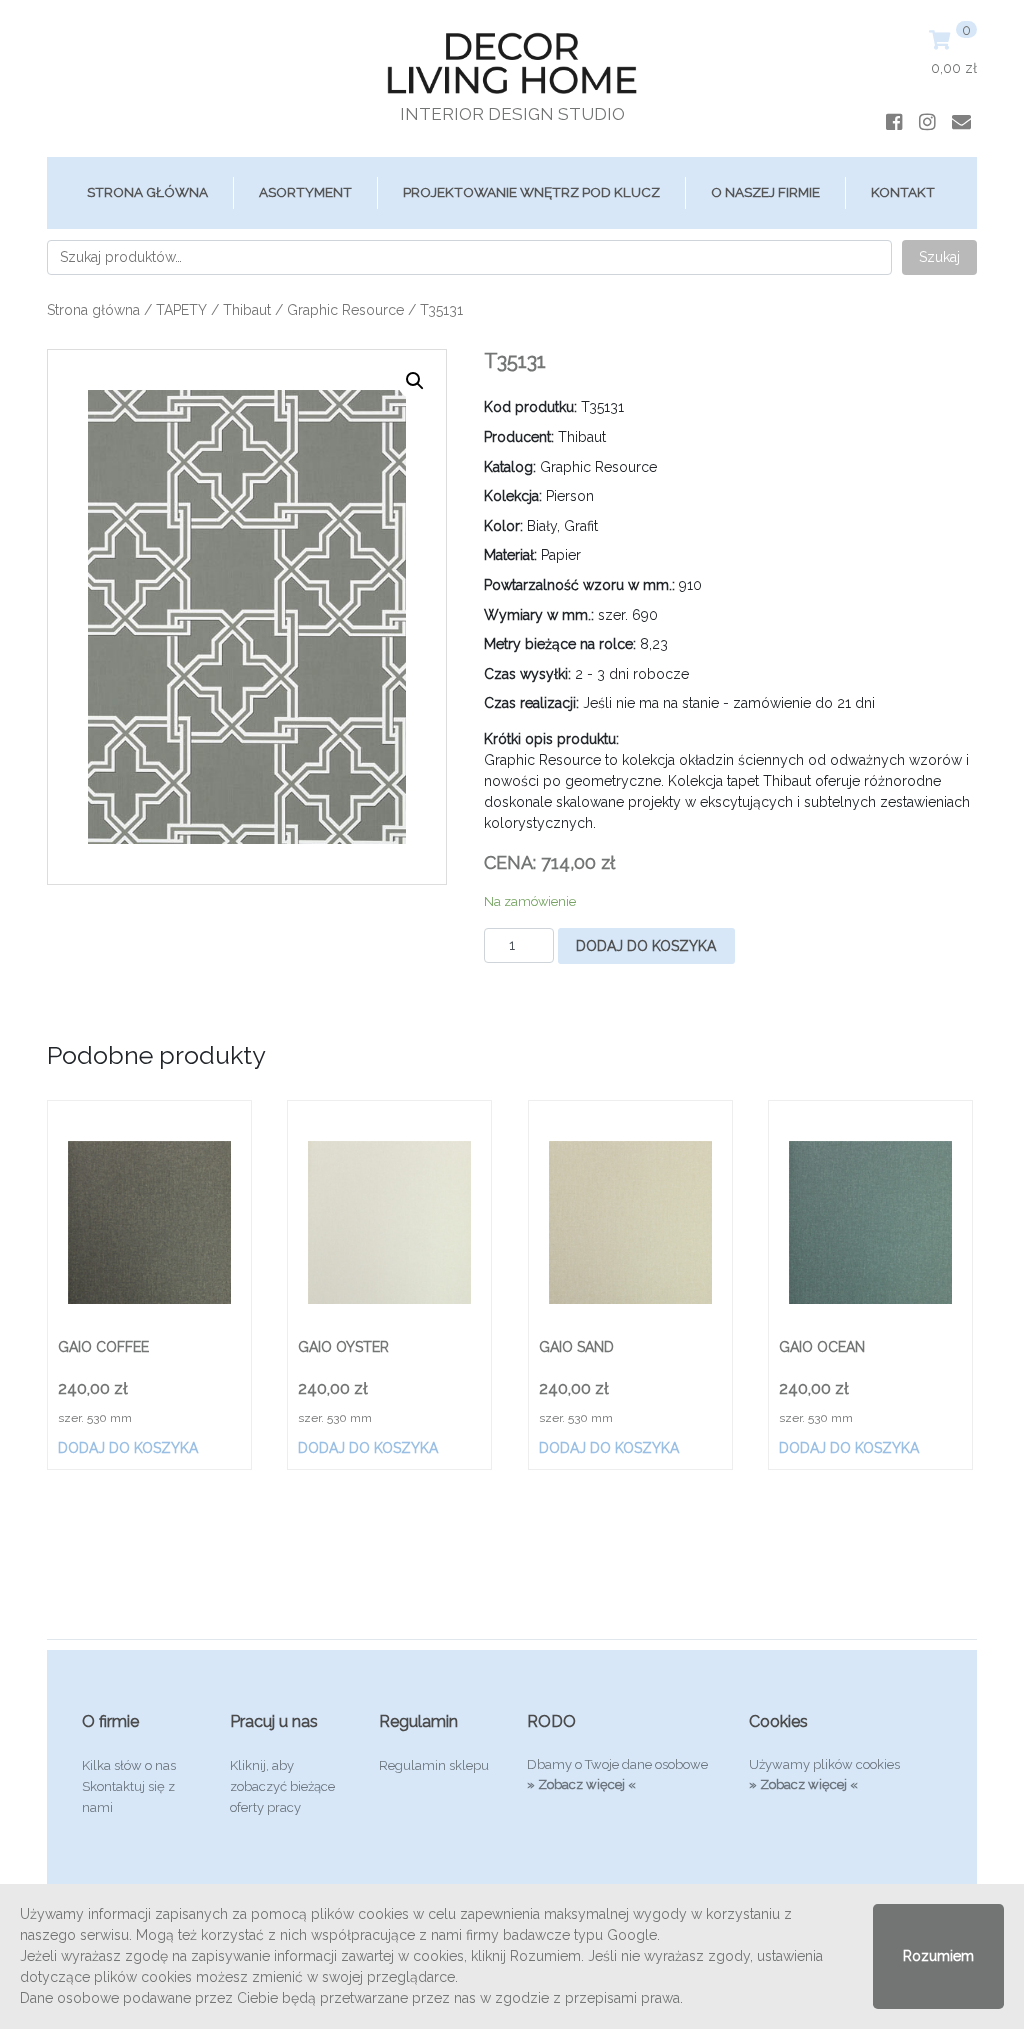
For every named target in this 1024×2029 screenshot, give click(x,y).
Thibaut (247, 310)
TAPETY (181, 310)
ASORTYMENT (305, 192)
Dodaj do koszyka (646, 946)
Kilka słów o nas (129, 1765)
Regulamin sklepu (434, 1765)
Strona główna (147, 192)
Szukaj (939, 257)
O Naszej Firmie (765, 192)
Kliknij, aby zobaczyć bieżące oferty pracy (282, 1786)
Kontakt (903, 192)
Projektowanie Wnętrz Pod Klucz (531, 192)
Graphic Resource (345, 310)
